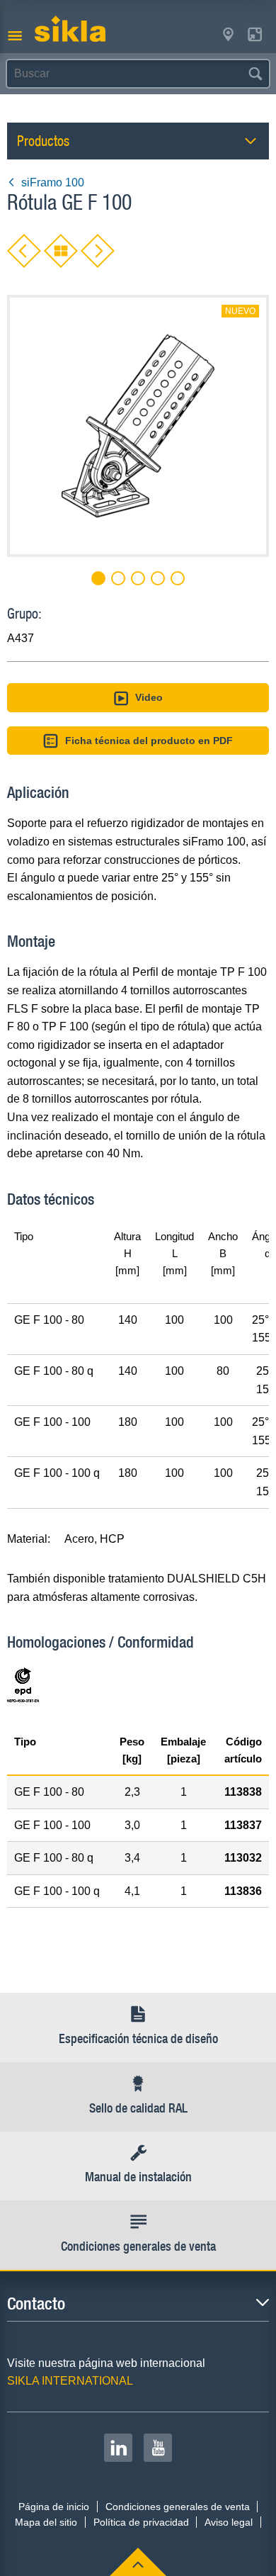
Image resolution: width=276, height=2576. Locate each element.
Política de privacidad (141, 2522)
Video (149, 697)
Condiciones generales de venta (178, 2507)
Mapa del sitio (46, 2522)
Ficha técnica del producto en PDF (149, 741)
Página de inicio (54, 2507)
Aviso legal (229, 2522)
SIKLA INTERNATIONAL (70, 2381)
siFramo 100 (53, 182)
